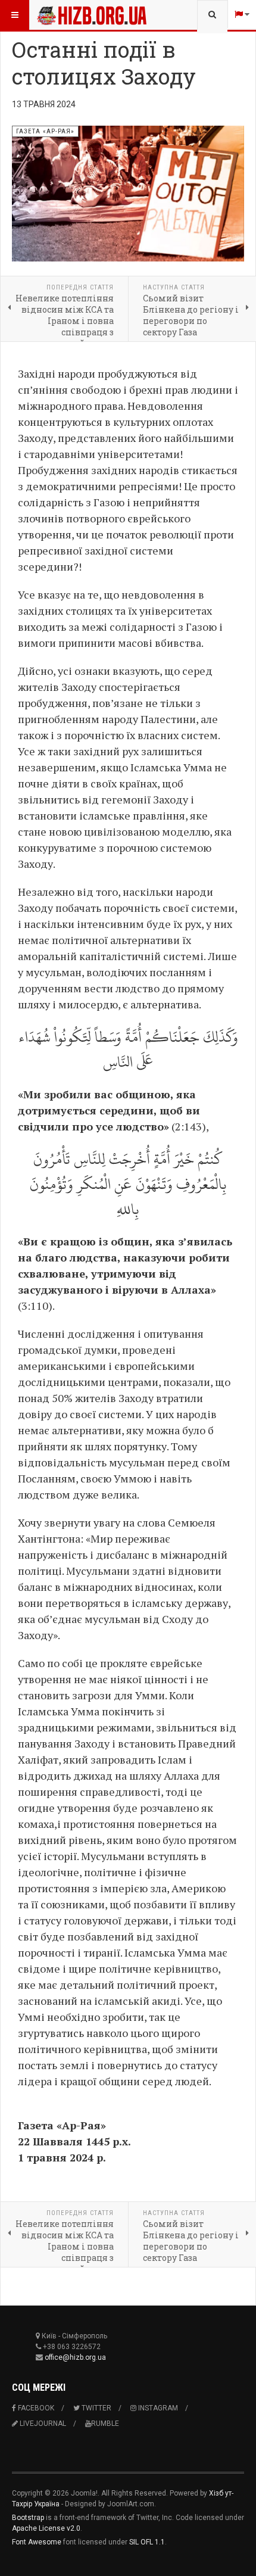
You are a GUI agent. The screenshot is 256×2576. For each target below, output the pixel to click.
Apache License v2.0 (46, 2528)
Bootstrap (28, 2518)
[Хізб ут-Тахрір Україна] (61, 15)
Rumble (105, 2424)
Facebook (35, 2408)
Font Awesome (37, 2542)
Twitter (96, 2408)
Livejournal (42, 2424)
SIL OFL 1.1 (147, 2542)
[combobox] (212, 15)
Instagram (157, 2408)
